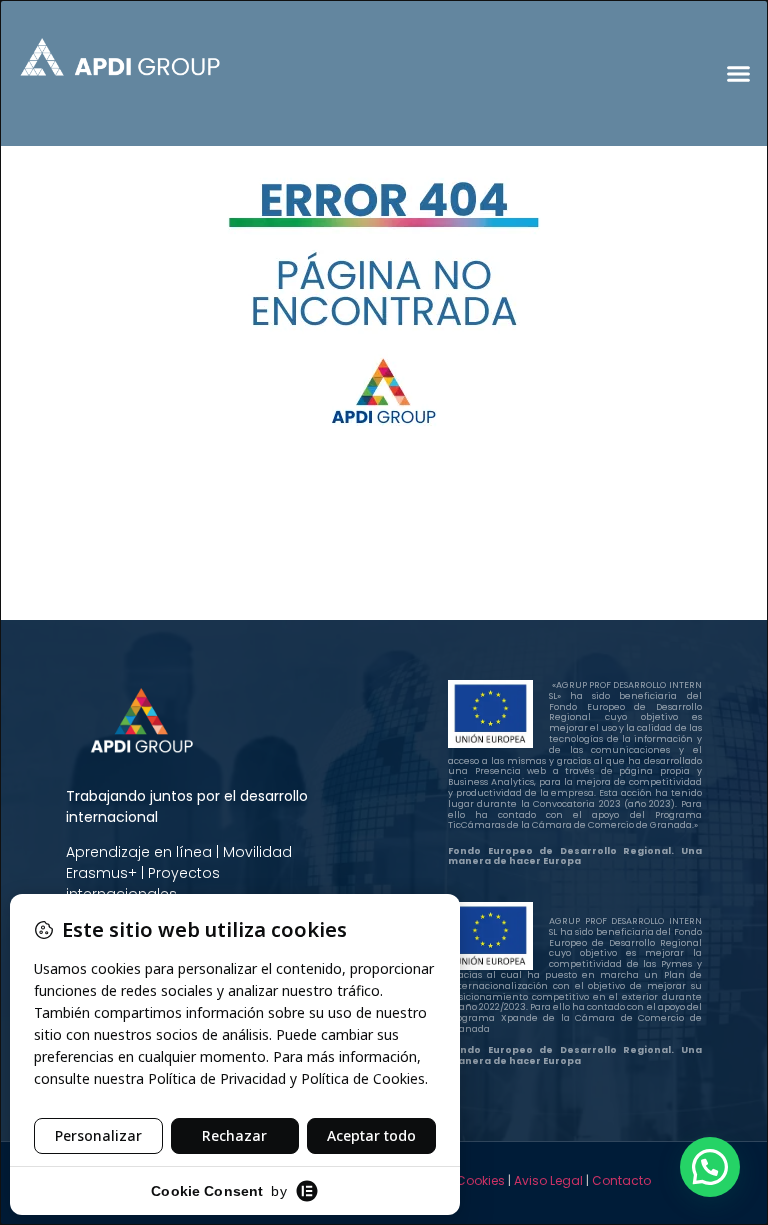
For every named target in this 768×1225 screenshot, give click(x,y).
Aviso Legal (548, 1180)
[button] (738, 73)
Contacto (621, 1180)
